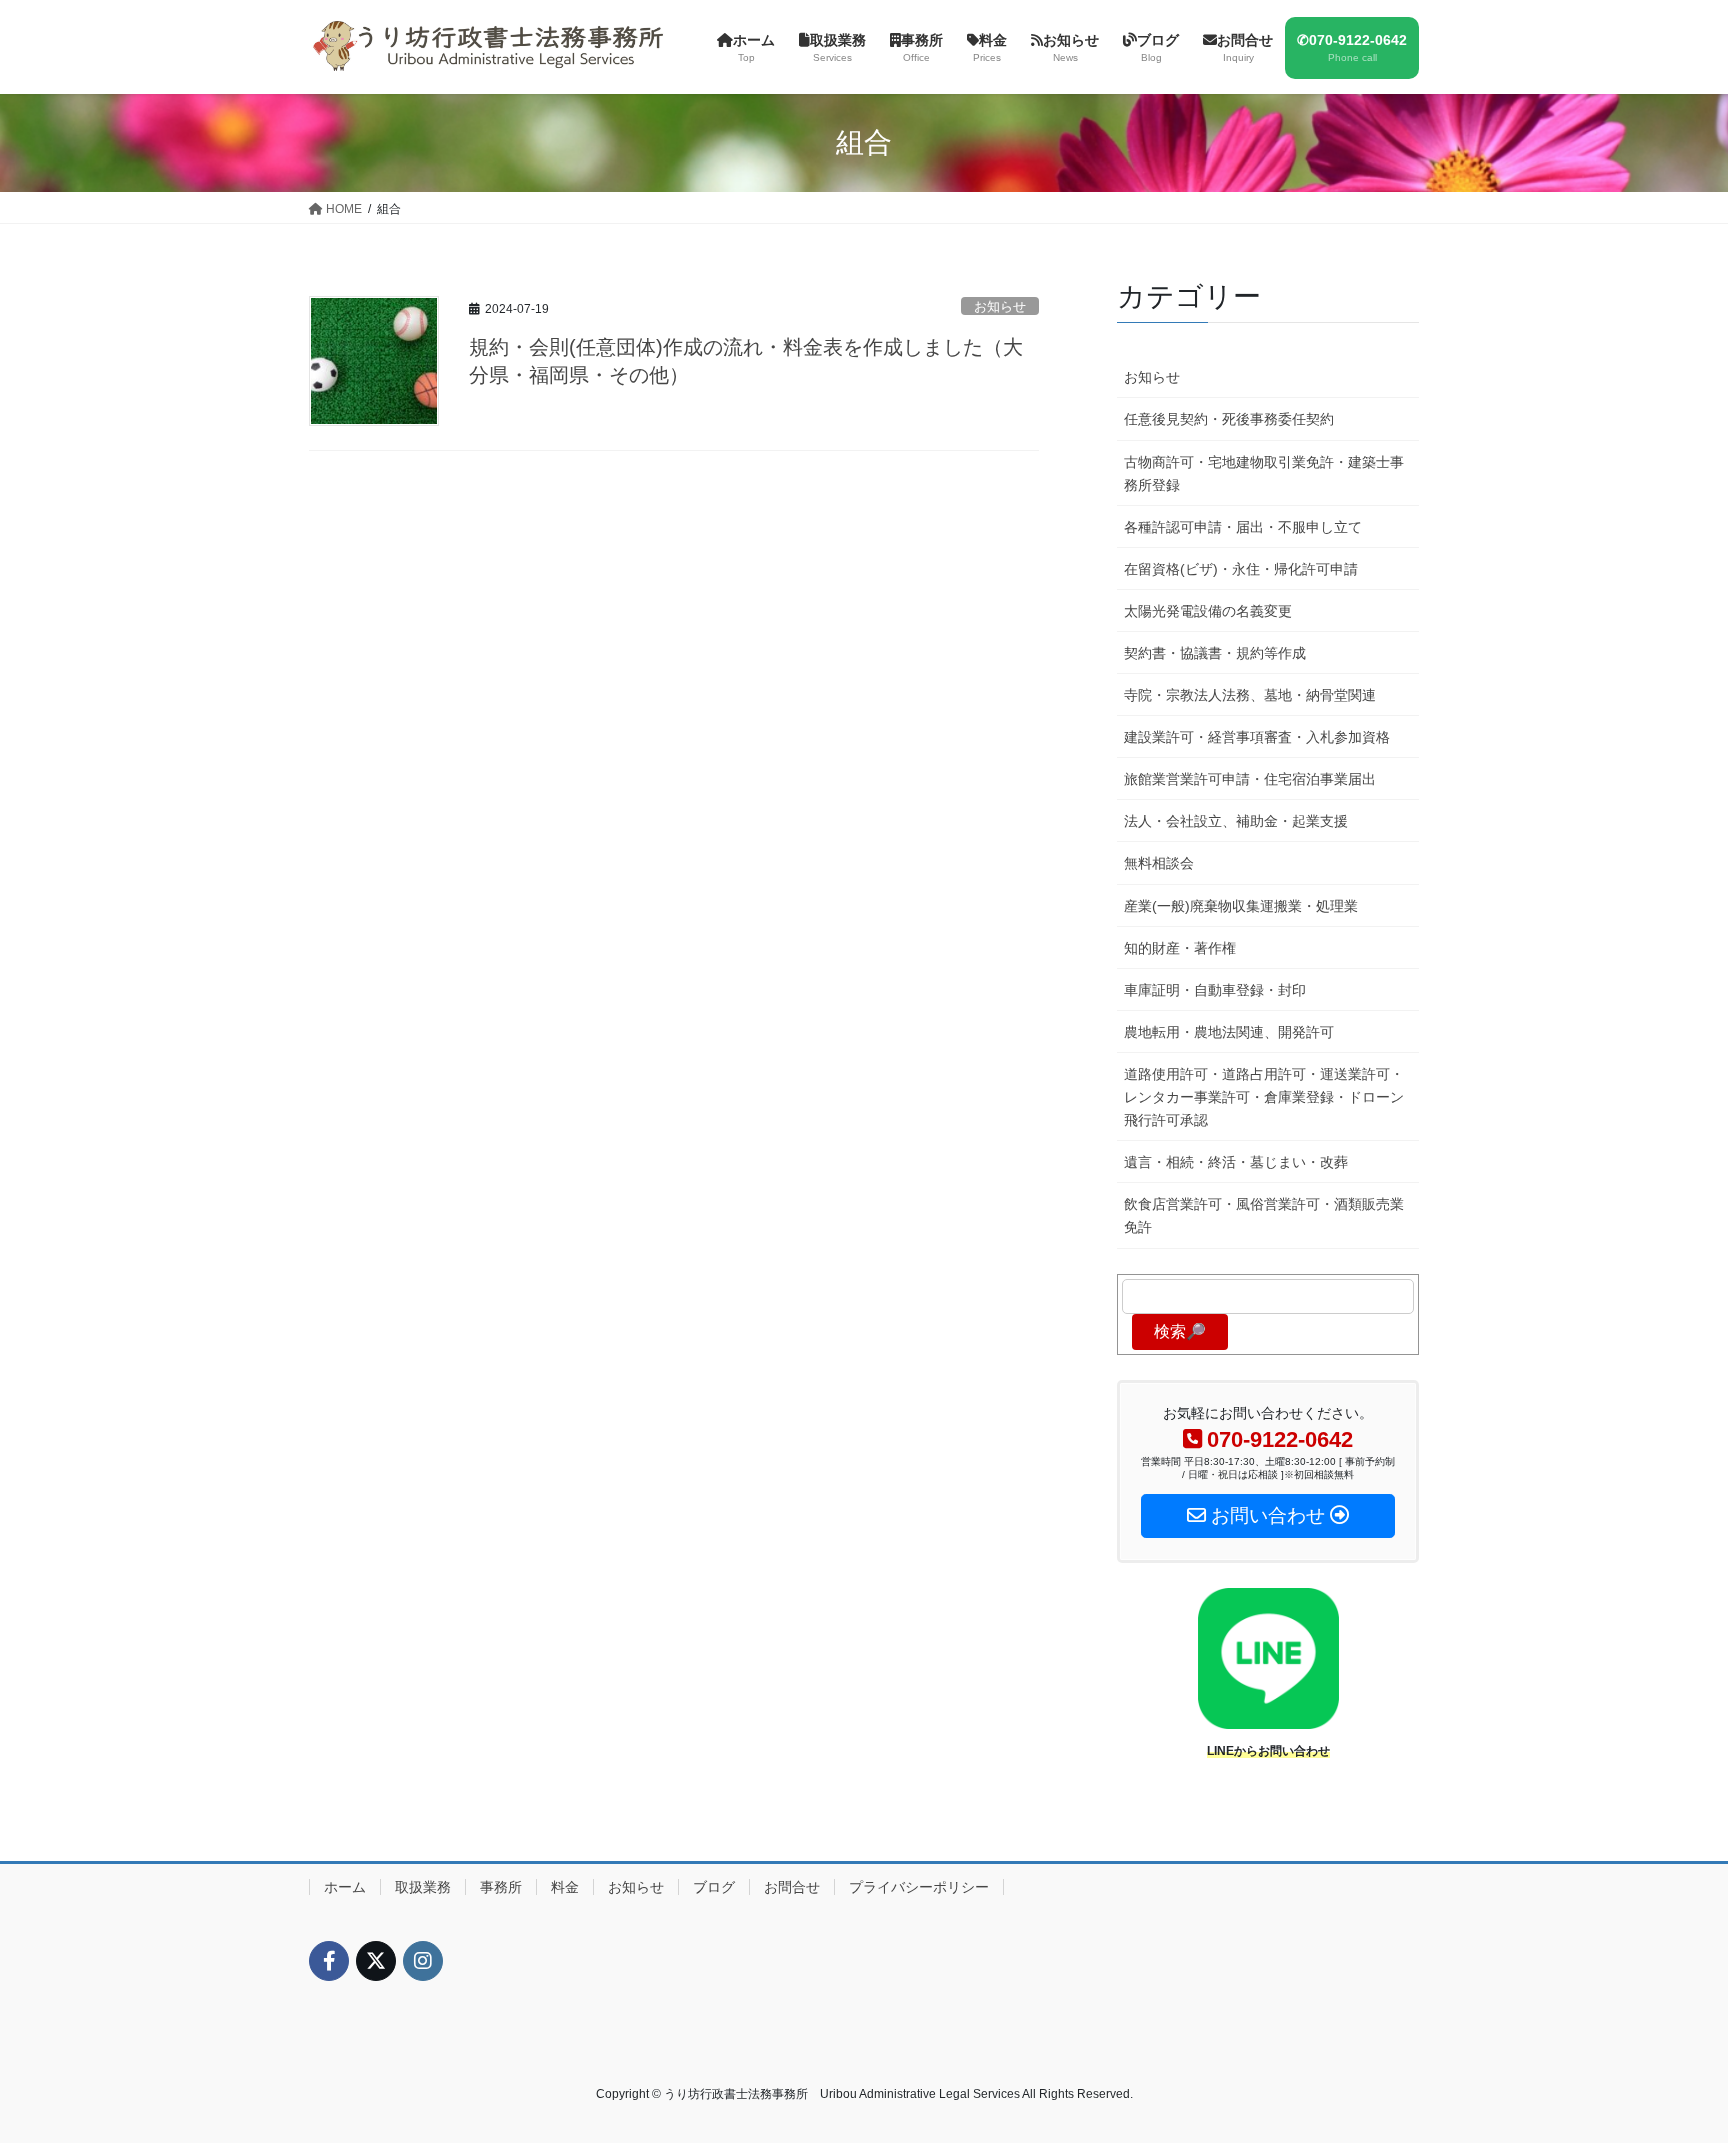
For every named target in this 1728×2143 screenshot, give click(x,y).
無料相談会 (1159, 863)
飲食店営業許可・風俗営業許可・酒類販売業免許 (1264, 1215)
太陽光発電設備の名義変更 (1208, 611)
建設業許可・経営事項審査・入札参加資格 (1257, 737)
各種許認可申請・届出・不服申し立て (1243, 527)
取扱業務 (423, 1887)
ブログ (714, 1887)
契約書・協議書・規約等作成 (1215, 653)
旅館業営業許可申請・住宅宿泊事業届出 (1250, 779)
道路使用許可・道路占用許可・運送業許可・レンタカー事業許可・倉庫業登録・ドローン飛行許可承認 (1264, 1097)
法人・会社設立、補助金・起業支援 (1236, 821)
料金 (565, 1887)
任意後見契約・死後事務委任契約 (1229, 419)
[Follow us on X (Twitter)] (376, 1961)
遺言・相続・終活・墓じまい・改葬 (1236, 1162)
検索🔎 (1180, 1331)
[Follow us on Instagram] (423, 1961)
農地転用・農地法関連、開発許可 (1229, 1032)
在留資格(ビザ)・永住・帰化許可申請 (1241, 569)
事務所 (501, 1887)
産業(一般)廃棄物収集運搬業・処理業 (1241, 906)
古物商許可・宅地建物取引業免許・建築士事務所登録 (1264, 473)
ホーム (345, 1887)
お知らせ (1000, 306)
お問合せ (792, 1887)
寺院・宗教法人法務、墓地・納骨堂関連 (1250, 695)
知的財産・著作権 (1180, 948)
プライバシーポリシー (919, 1887)
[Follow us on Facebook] (329, 1961)
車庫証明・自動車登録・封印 (1215, 990)
